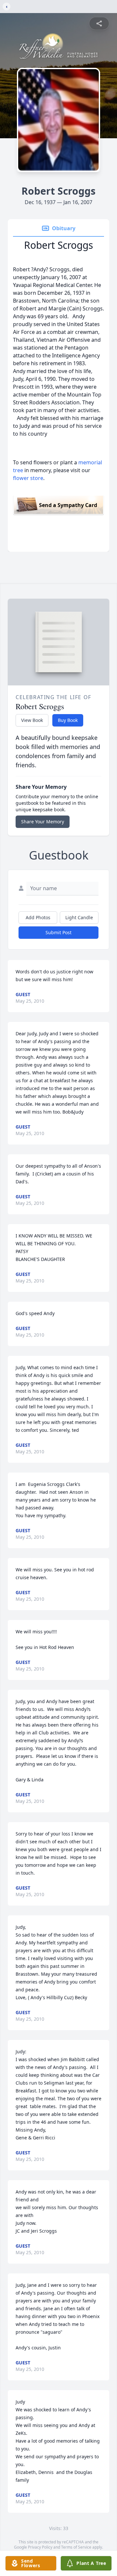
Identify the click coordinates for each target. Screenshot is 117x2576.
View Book (32, 720)
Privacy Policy (40, 2547)
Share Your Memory (43, 822)
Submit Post (58, 932)
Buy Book (68, 720)
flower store (28, 478)
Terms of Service (76, 2547)
